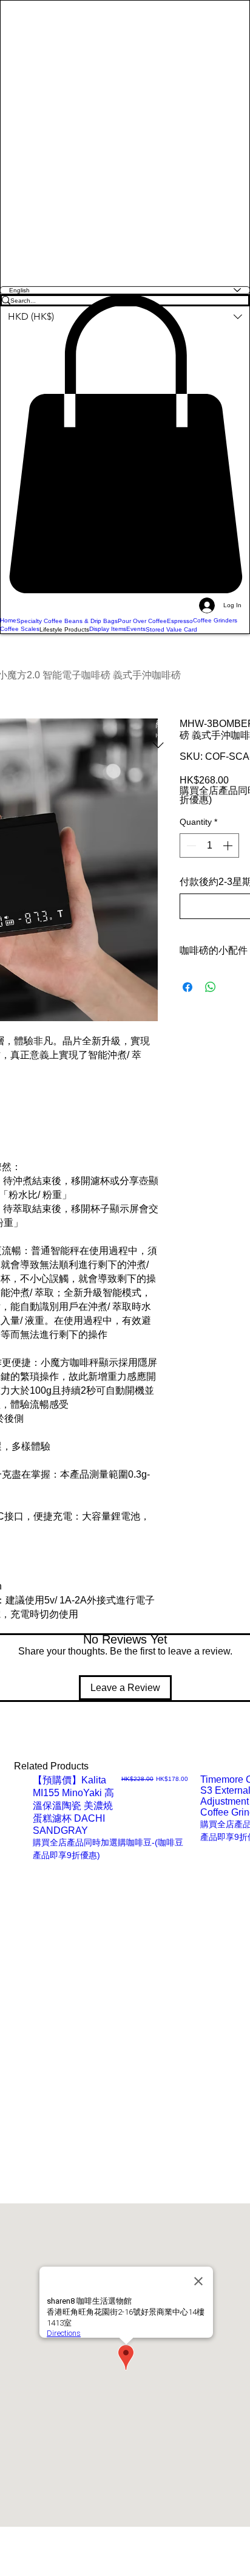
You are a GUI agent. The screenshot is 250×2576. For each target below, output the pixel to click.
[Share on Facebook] (187, 987)
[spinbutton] (209, 845)
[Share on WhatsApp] (211, 987)
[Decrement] (190, 845)
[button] (125, 444)
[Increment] (229, 845)
